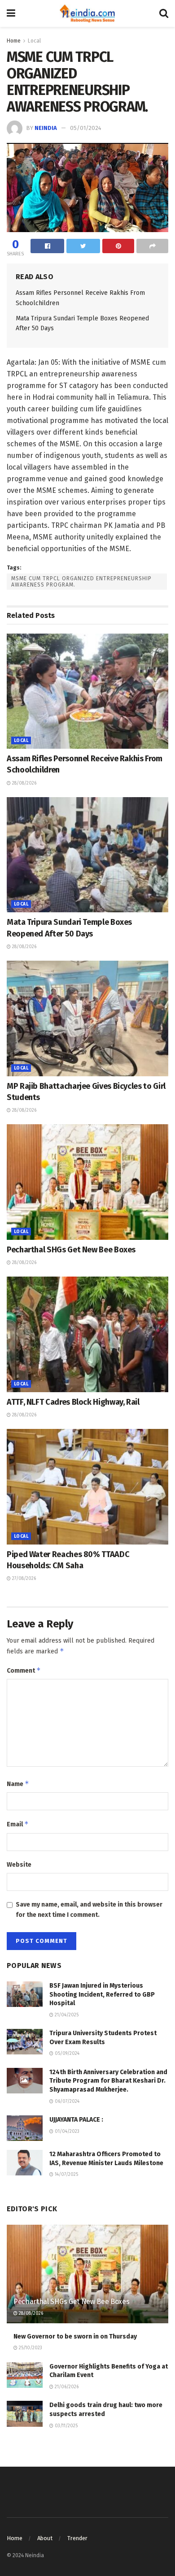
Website (19, 1865)
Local (34, 41)
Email (18, 1824)
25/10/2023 (30, 2348)
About (45, 2538)
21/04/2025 (66, 2015)
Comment (24, 1670)
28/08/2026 (24, 783)
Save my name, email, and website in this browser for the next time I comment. (89, 1909)
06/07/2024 (66, 2101)
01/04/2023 (66, 2132)
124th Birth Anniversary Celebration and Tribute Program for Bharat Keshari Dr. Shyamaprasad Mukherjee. (108, 2081)
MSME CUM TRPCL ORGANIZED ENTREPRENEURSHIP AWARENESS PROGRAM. (81, 582)
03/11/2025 (66, 2426)
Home (14, 41)
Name (18, 1784)
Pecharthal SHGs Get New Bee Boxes (71, 1250)
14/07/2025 (66, 2175)
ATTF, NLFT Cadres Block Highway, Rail (73, 1402)
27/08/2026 (23, 1579)
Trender (77, 2538)
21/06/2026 (66, 2387)
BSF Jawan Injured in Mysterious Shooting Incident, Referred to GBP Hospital (102, 1994)
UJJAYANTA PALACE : (76, 2120)
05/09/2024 (66, 2054)
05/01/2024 (86, 128)
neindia (46, 128)
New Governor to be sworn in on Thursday (75, 2337)
